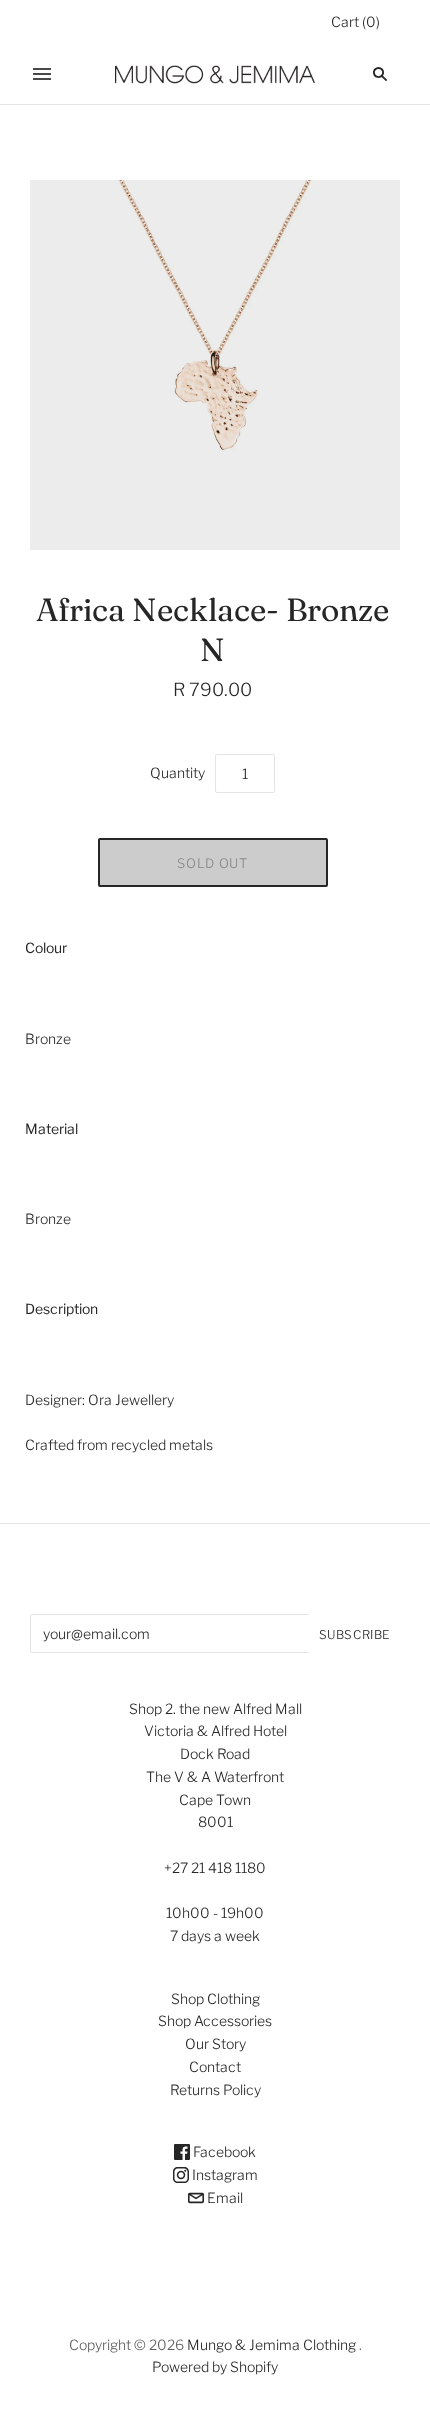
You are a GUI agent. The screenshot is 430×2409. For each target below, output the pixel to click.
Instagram (223, 2174)
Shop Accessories (215, 2020)
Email (223, 2197)
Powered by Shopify (215, 2366)
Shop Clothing (215, 1998)
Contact (215, 2066)
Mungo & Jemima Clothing (271, 2344)
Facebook (223, 2151)
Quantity (177, 772)
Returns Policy (215, 2089)
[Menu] (42, 74)
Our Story (215, 2043)
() (355, 21)
